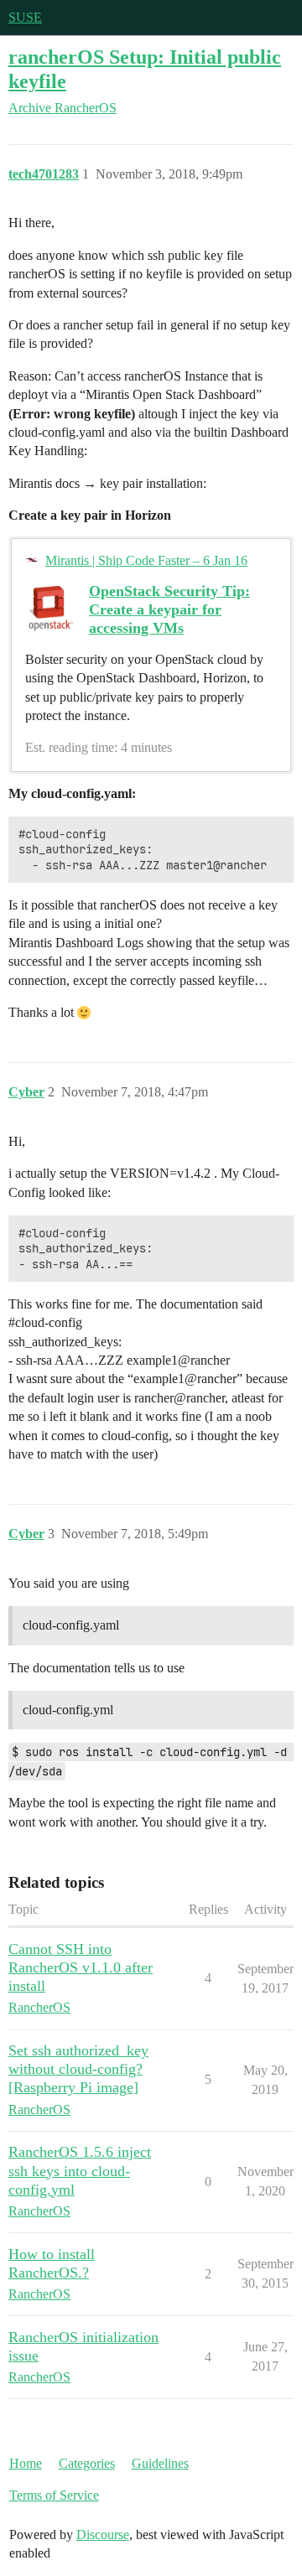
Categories (87, 2463)
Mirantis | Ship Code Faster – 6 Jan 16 (146, 560)
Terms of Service (54, 2495)
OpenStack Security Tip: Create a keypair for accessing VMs (169, 609)
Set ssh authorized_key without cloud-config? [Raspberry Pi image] (78, 2069)
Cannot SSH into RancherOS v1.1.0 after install (81, 1967)
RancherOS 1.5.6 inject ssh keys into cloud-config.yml (80, 2170)
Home (26, 2463)
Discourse (103, 2535)
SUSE (25, 17)
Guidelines (160, 2463)
